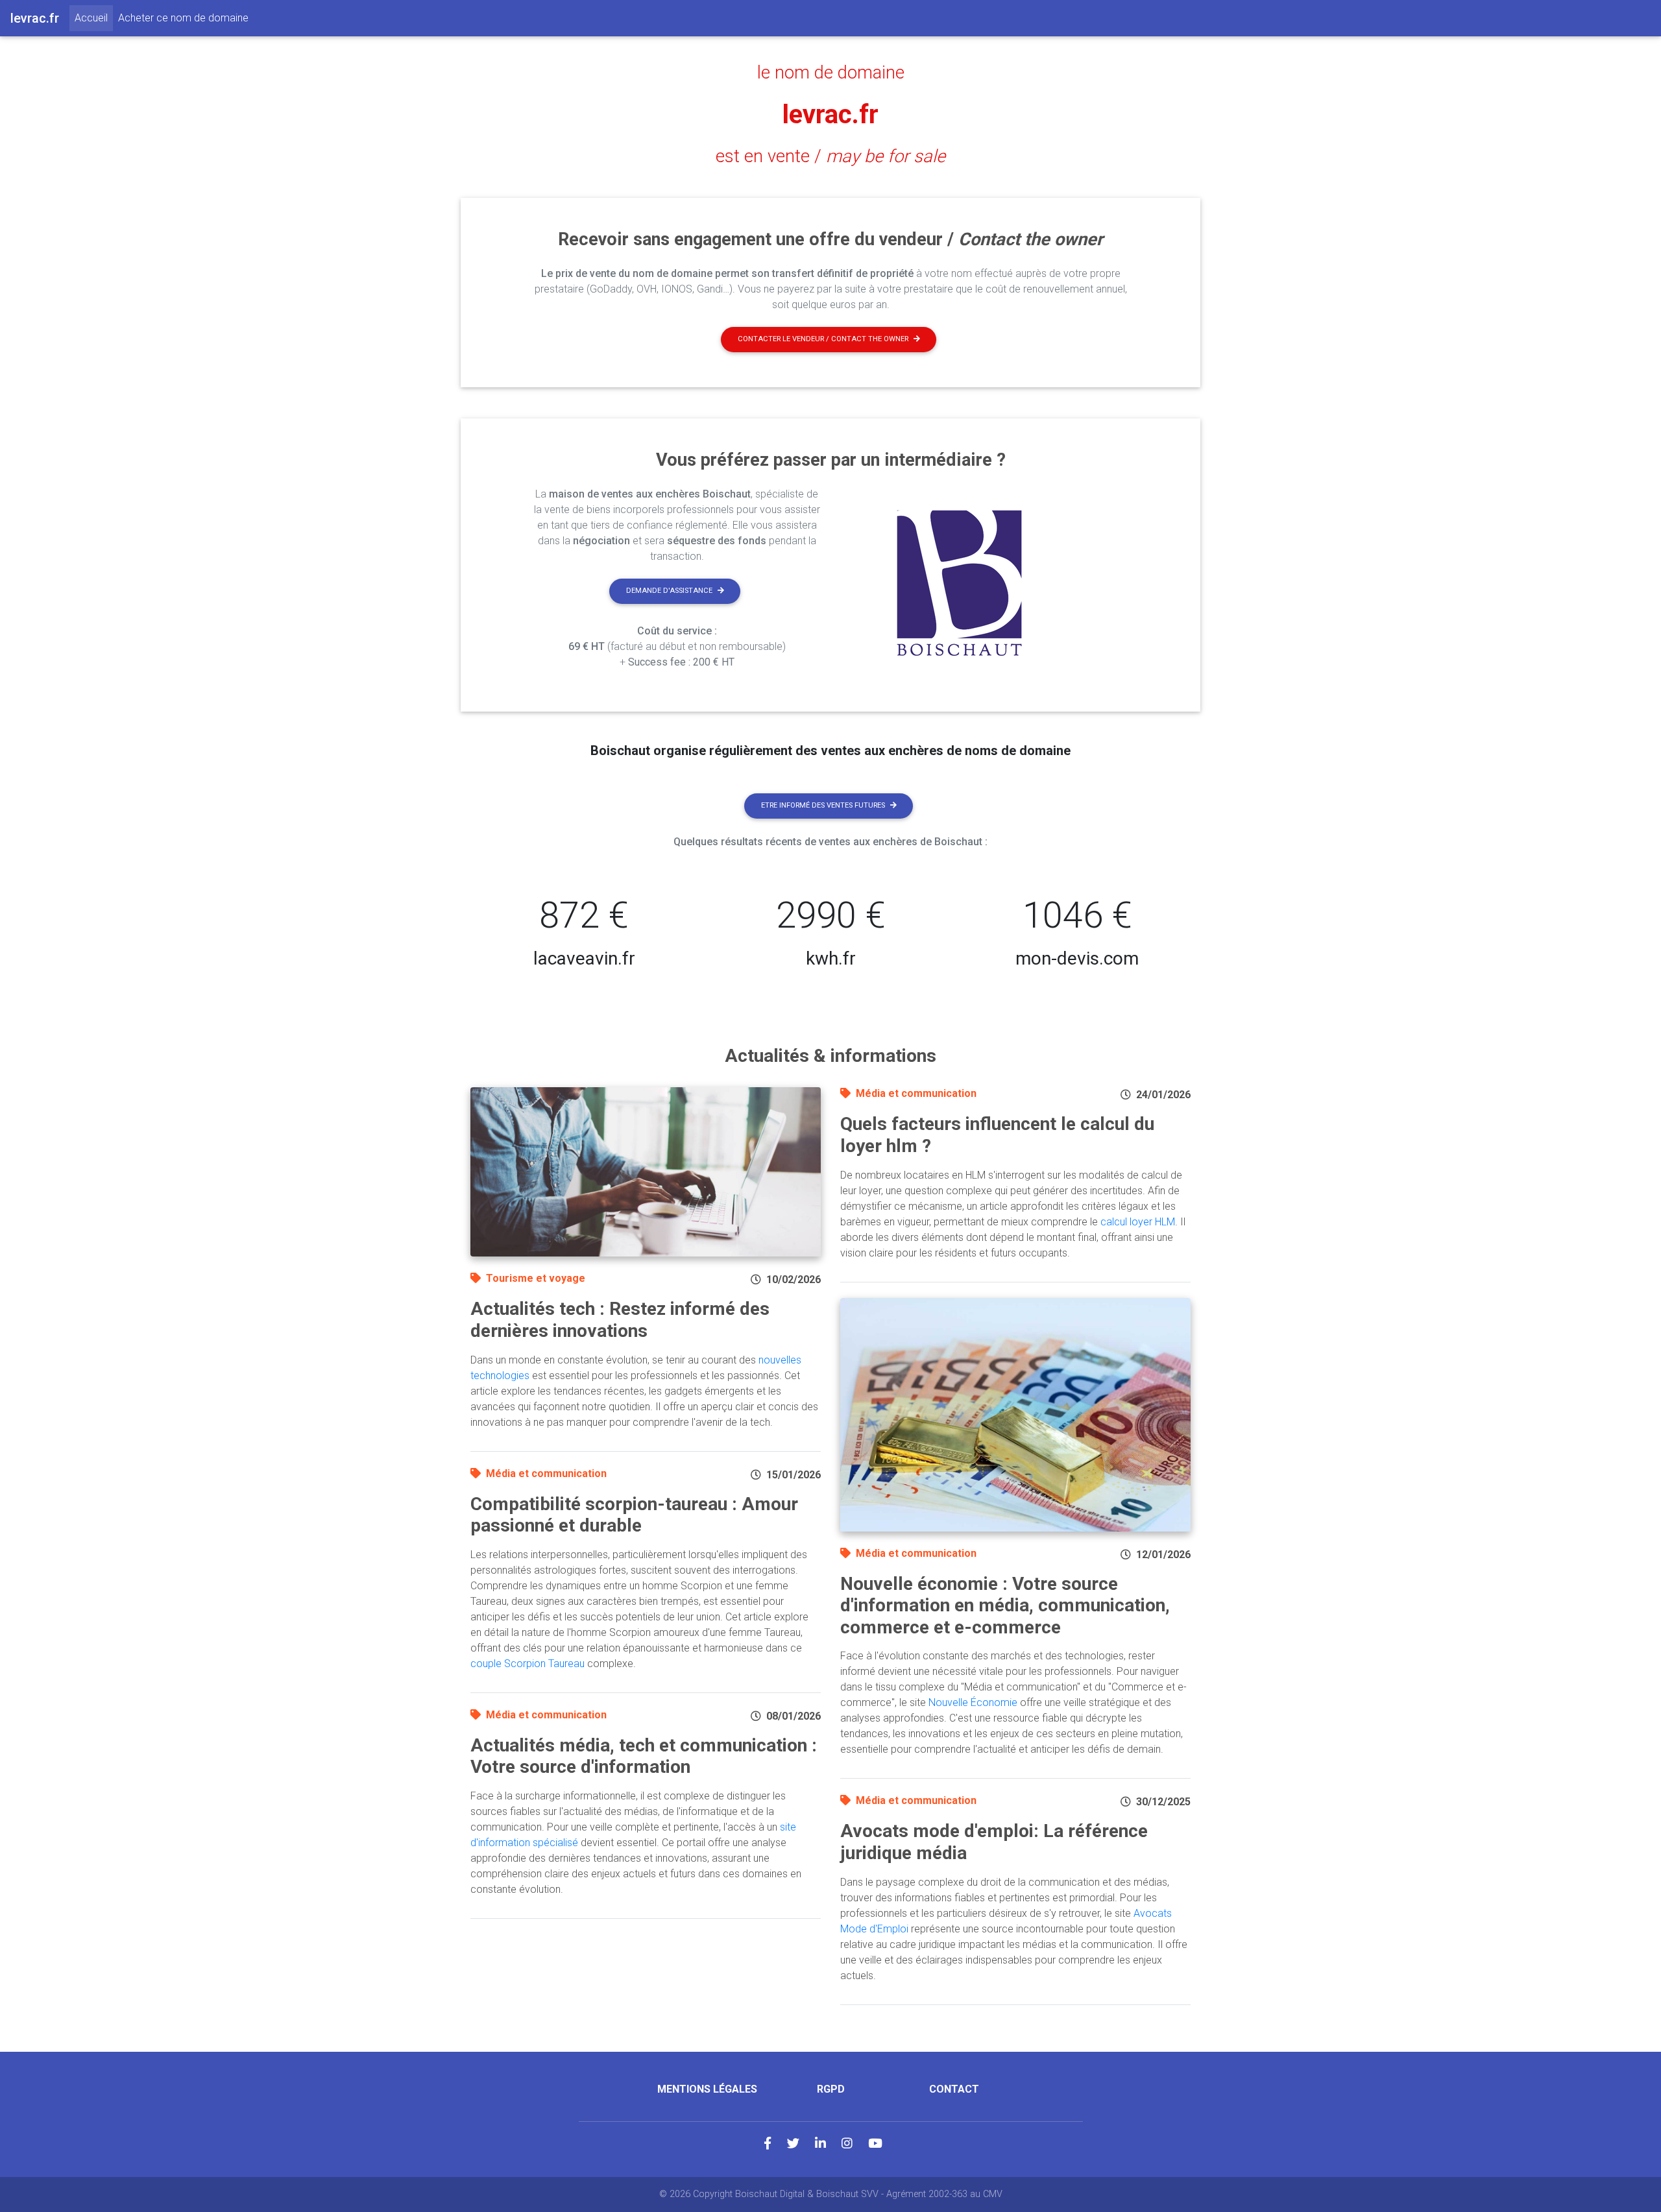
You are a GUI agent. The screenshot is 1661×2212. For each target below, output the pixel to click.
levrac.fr (830, 114)
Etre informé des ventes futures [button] (823, 805)
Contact (954, 2089)
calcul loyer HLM (1138, 1222)
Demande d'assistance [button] (669, 591)
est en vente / (830, 156)
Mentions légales (707, 2089)
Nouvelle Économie (973, 1702)
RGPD (831, 2089)
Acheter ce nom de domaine (183, 18)
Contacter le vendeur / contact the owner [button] (823, 339)
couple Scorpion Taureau (527, 1664)
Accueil (94, 18)
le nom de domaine (831, 73)
